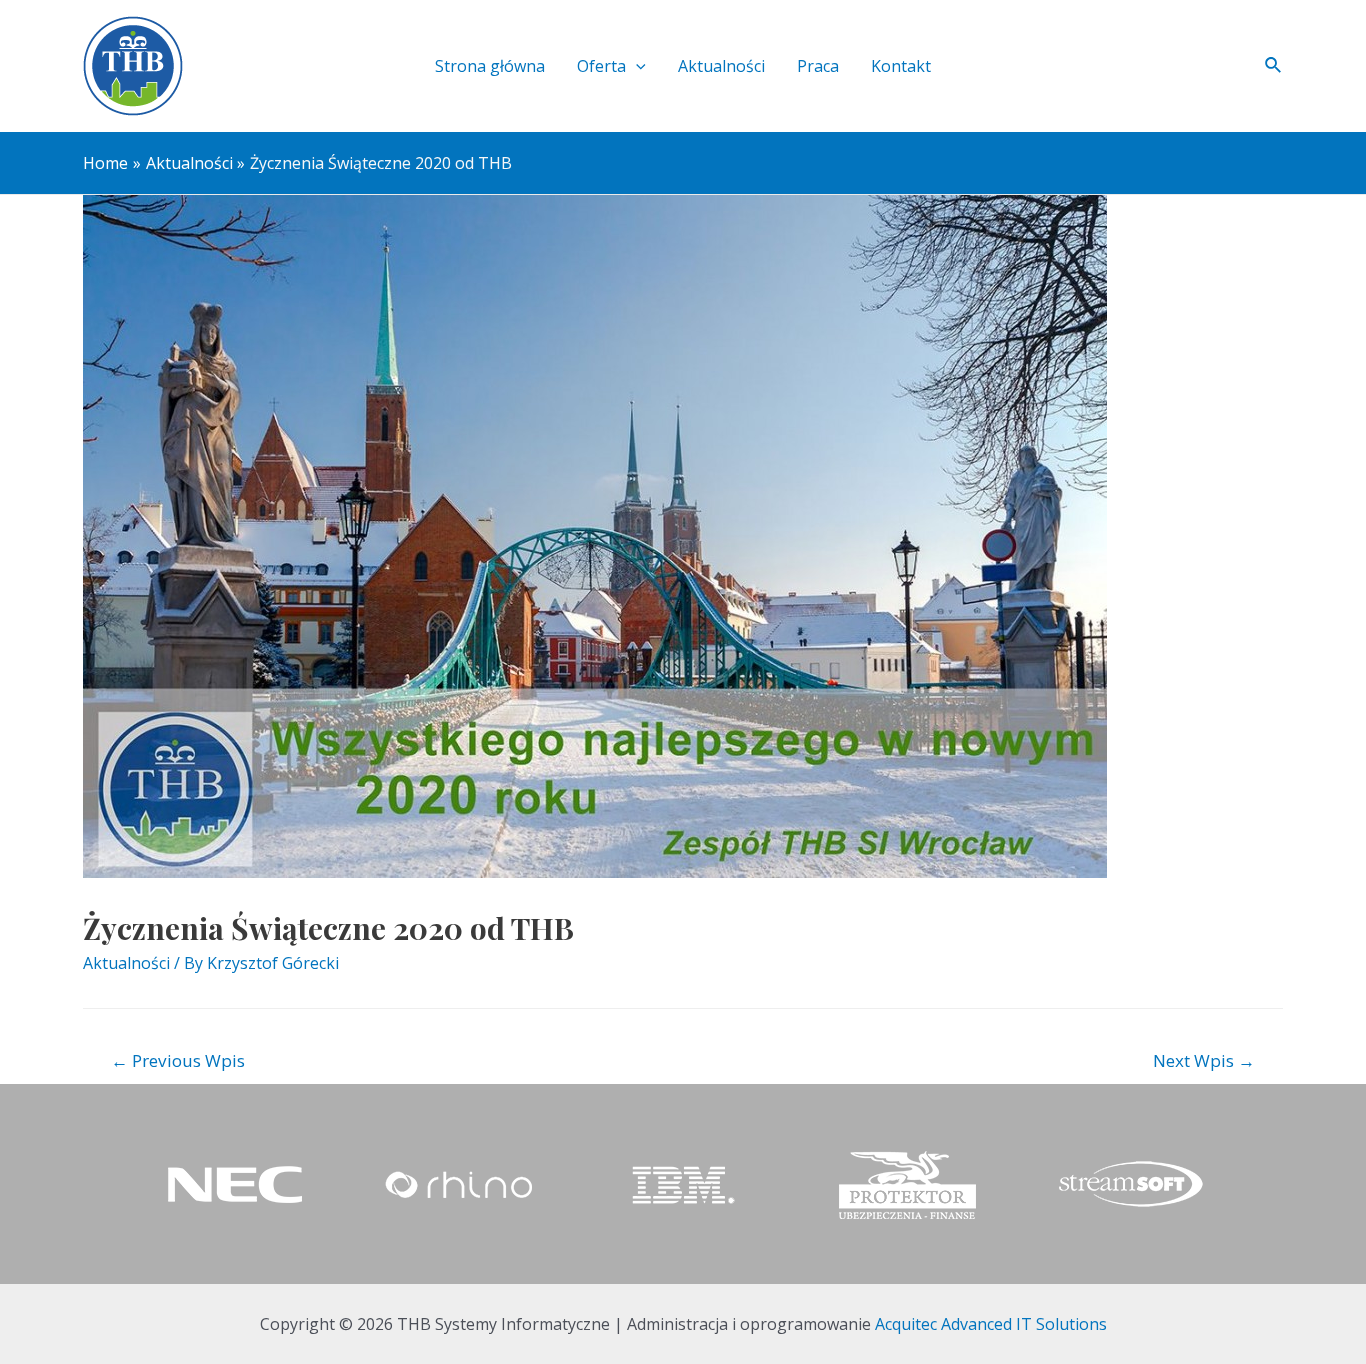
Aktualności (721, 66)
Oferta (601, 66)
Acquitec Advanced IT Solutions (991, 1324)
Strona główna (490, 66)
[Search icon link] (1274, 66)
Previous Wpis (178, 1060)
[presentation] (636, 66)
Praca (818, 66)
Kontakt (901, 66)
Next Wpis (1204, 1060)
